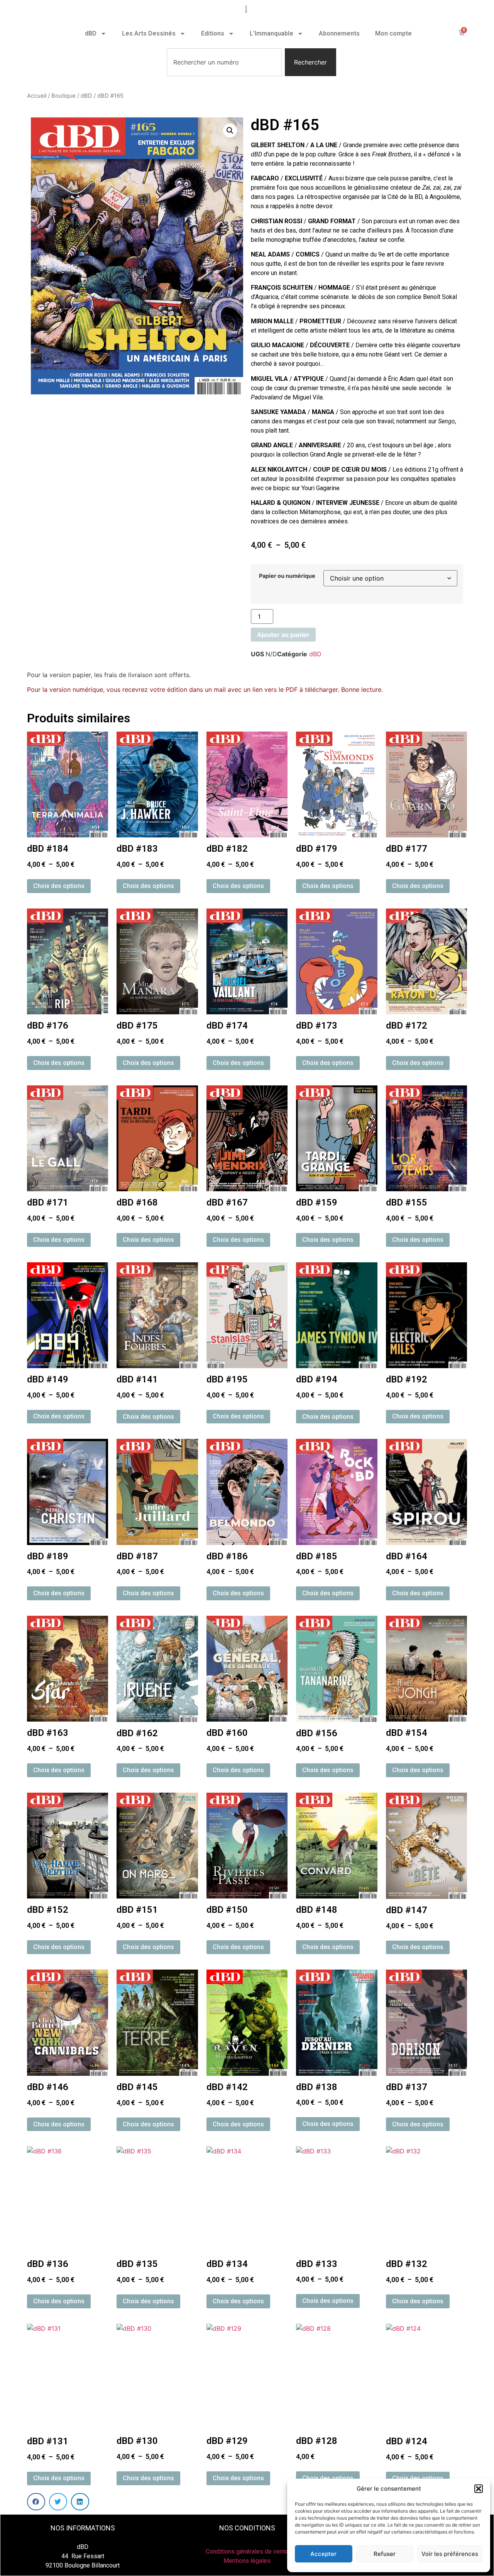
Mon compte (393, 33)
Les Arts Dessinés (149, 33)
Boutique (63, 96)
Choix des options (59, 886)
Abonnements (339, 33)
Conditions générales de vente (247, 2551)
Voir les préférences (450, 2554)
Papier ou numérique (287, 576)
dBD (91, 33)
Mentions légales (247, 2561)
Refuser (385, 2554)
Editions (213, 33)
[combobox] (224, 62)
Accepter (323, 2554)
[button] (479, 2489)
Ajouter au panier (283, 635)
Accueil (37, 96)
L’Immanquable (272, 33)
